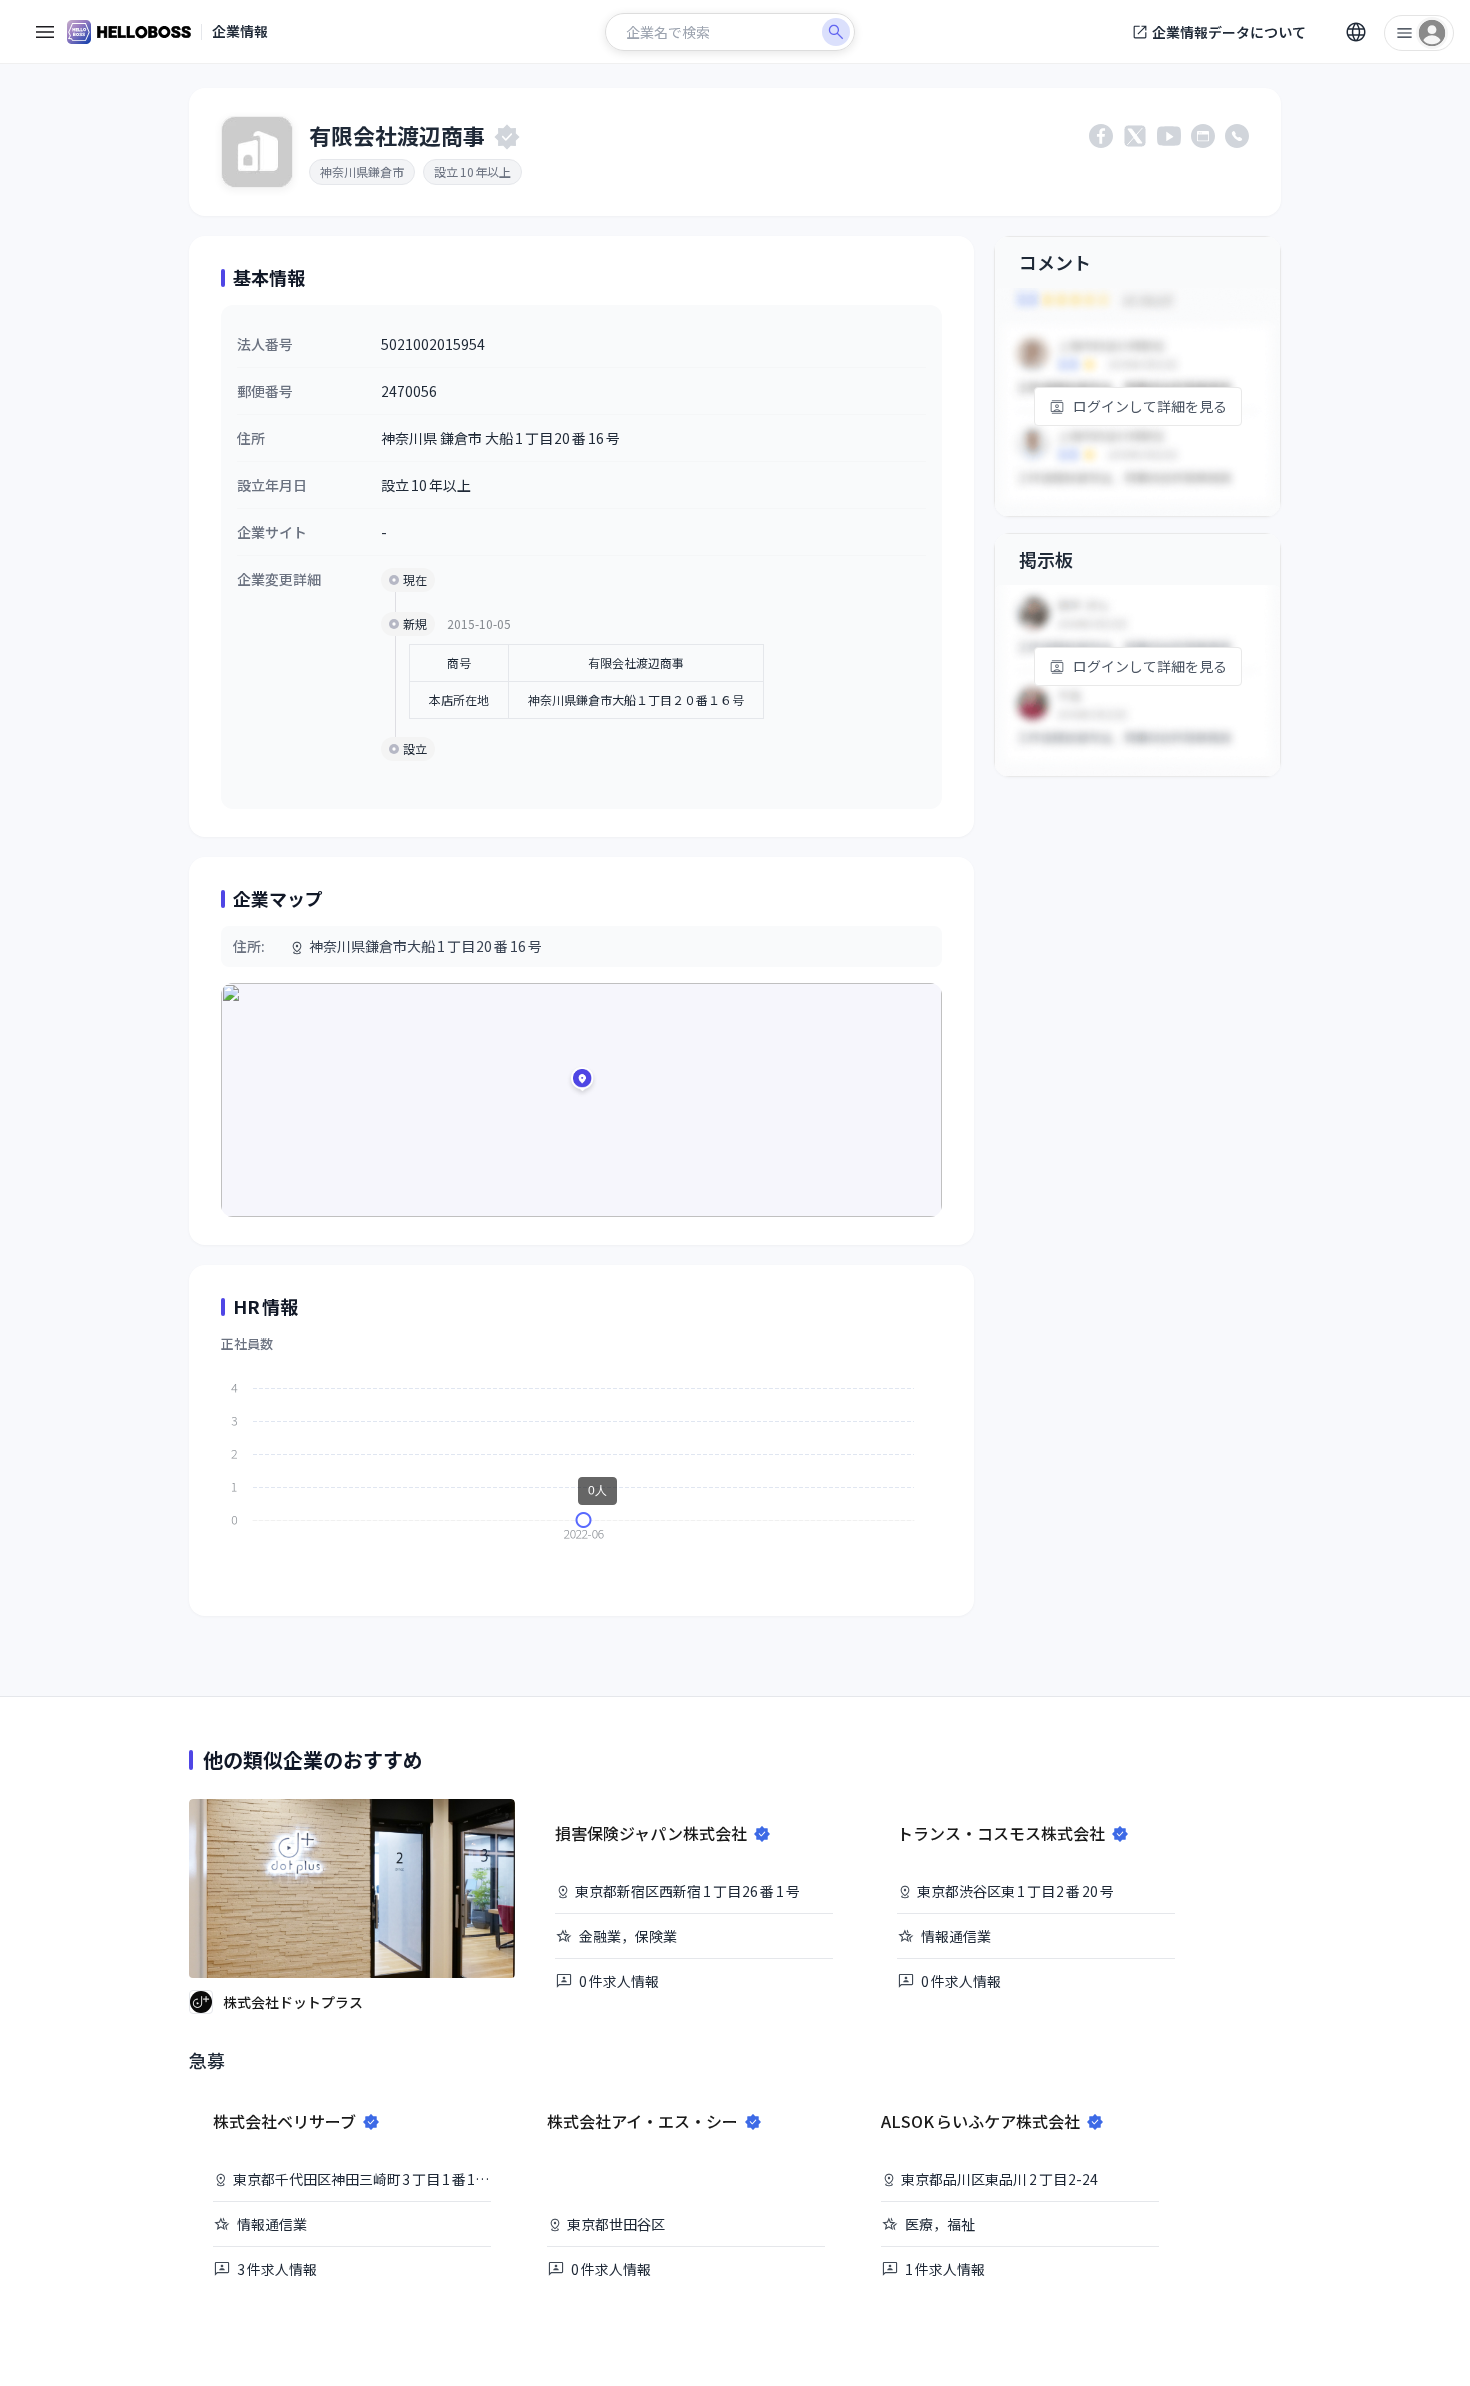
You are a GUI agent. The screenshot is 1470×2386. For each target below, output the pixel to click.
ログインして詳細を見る (1150, 406)
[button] (582, 1082)
